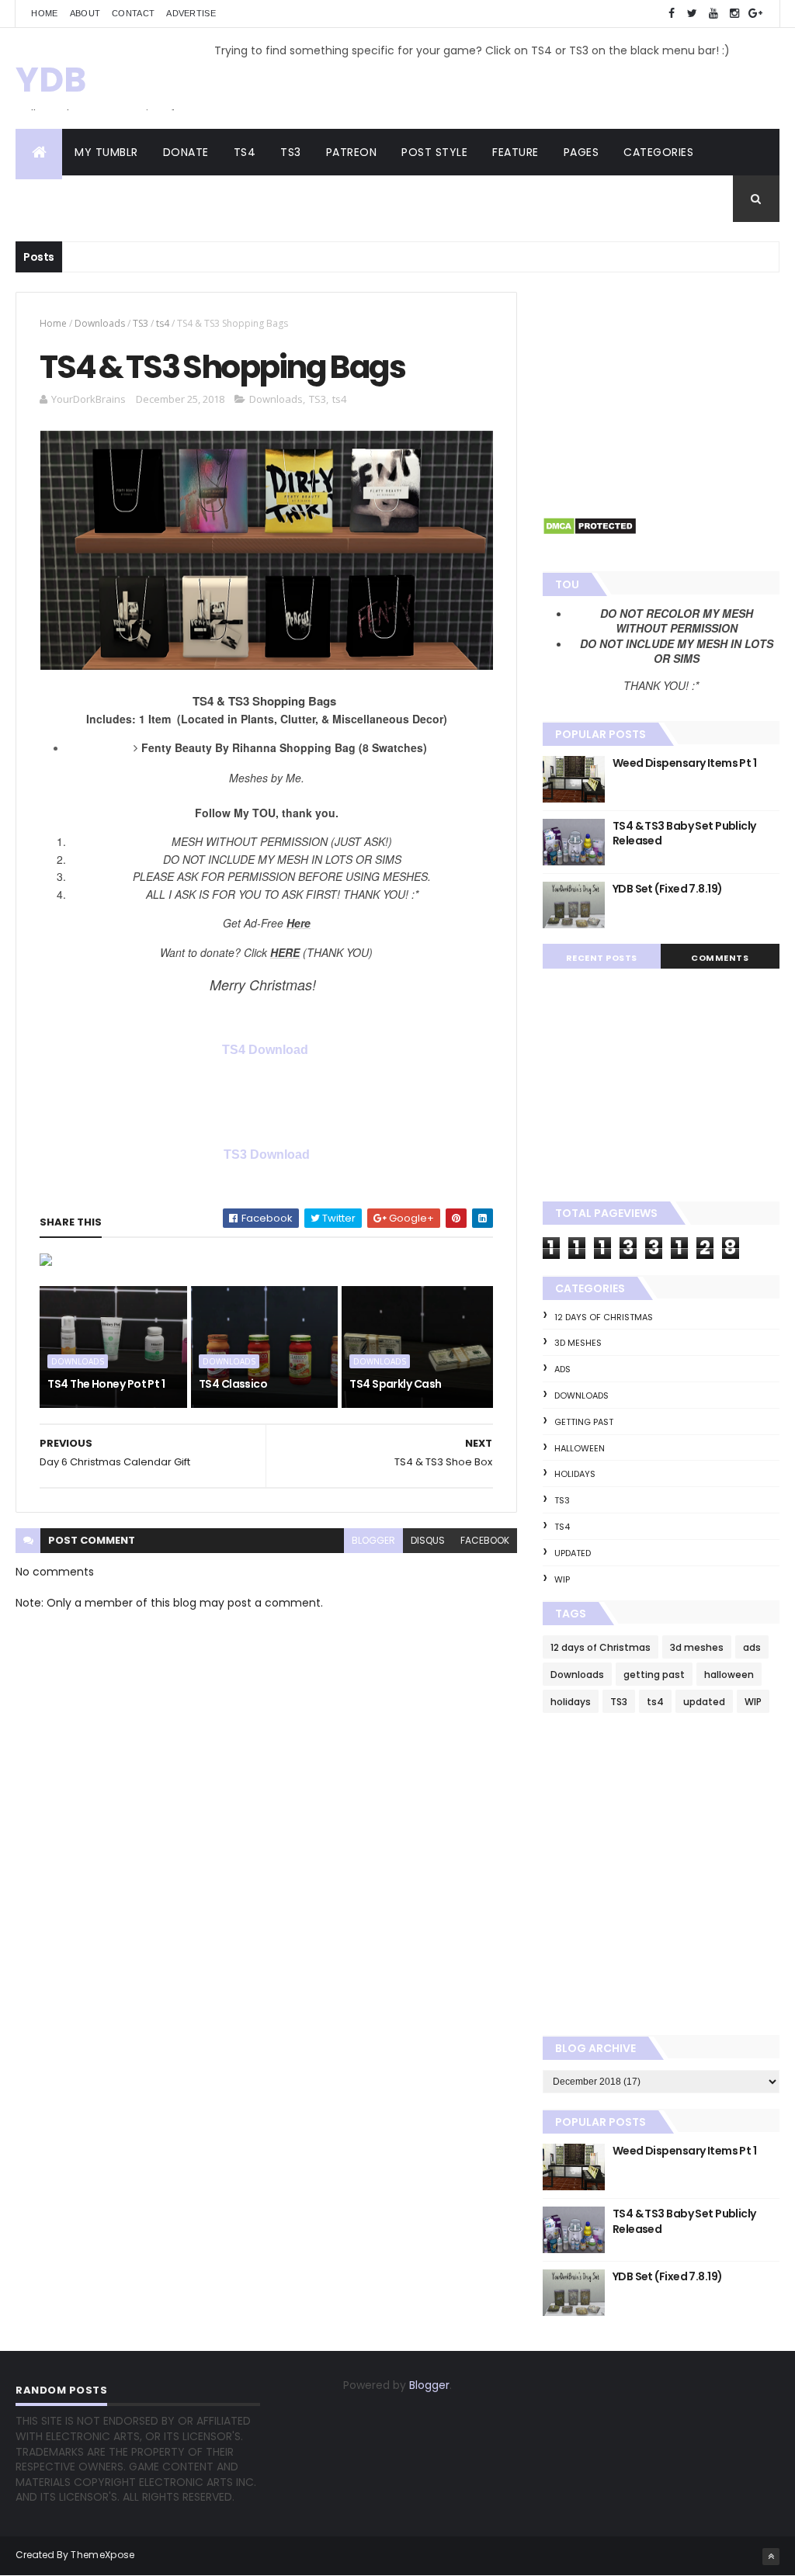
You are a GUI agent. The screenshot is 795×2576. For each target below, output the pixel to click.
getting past (584, 1422)
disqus (428, 1540)
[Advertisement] (661, 389)
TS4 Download (267, 1050)
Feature (516, 152)
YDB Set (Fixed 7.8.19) (668, 889)
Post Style (434, 152)
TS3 (291, 152)
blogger (373, 1540)
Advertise (191, 13)
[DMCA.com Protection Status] (590, 532)
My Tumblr (106, 152)
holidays (575, 1474)
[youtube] (713, 14)
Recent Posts (602, 958)
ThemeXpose (102, 2555)
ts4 (163, 323)
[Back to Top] (771, 2557)
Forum (142, 199)
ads (562, 1369)
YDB (51, 80)
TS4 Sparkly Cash (395, 1384)
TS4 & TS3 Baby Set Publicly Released (684, 834)
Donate (186, 152)
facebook (485, 1540)
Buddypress (63, 199)
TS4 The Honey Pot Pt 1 (106, 1384)
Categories (658, 152)
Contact (133, 13)
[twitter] (693, 14)
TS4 (245, 152)
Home (44, 13)
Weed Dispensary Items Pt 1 (684, 763)
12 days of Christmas (604, 1317)
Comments (720, 958)
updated (573, 1553)
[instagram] (734, 14)
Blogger (429, 2385)
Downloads (100, 323)
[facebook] (672, 14)
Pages (581, 152)
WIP (562, 1579)
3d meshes (578, 1343)
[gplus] (755, 14)
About (85, 13)
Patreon (352, 152)
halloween (580, 1448)
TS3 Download (267, 1155)
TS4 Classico (233, 1384)
